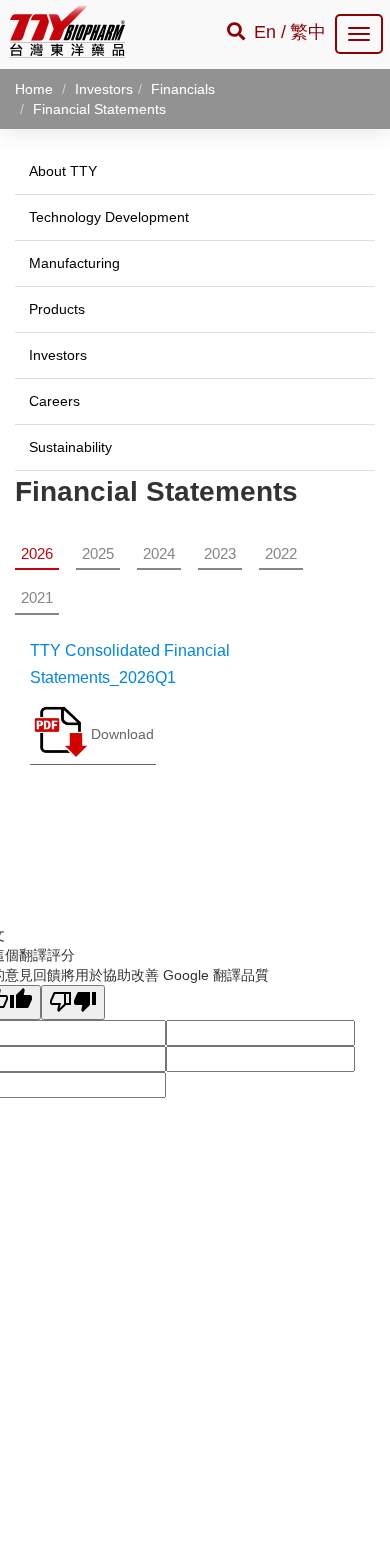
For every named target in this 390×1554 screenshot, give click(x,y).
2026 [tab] (37, 553)
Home (34, 89)
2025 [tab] (98, 553)
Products (57, 309)
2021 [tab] (37, 597)
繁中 (308, 32)
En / (270, 32)
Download (122, 734)
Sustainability (70, 447)
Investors (58, 355)
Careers (54, 401)
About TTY (63, 171)
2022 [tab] (281, 553)
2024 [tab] (159, 553)
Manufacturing (74, 263)
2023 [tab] (220, 553)
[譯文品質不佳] (73, 1002)
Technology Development (109, 217)
